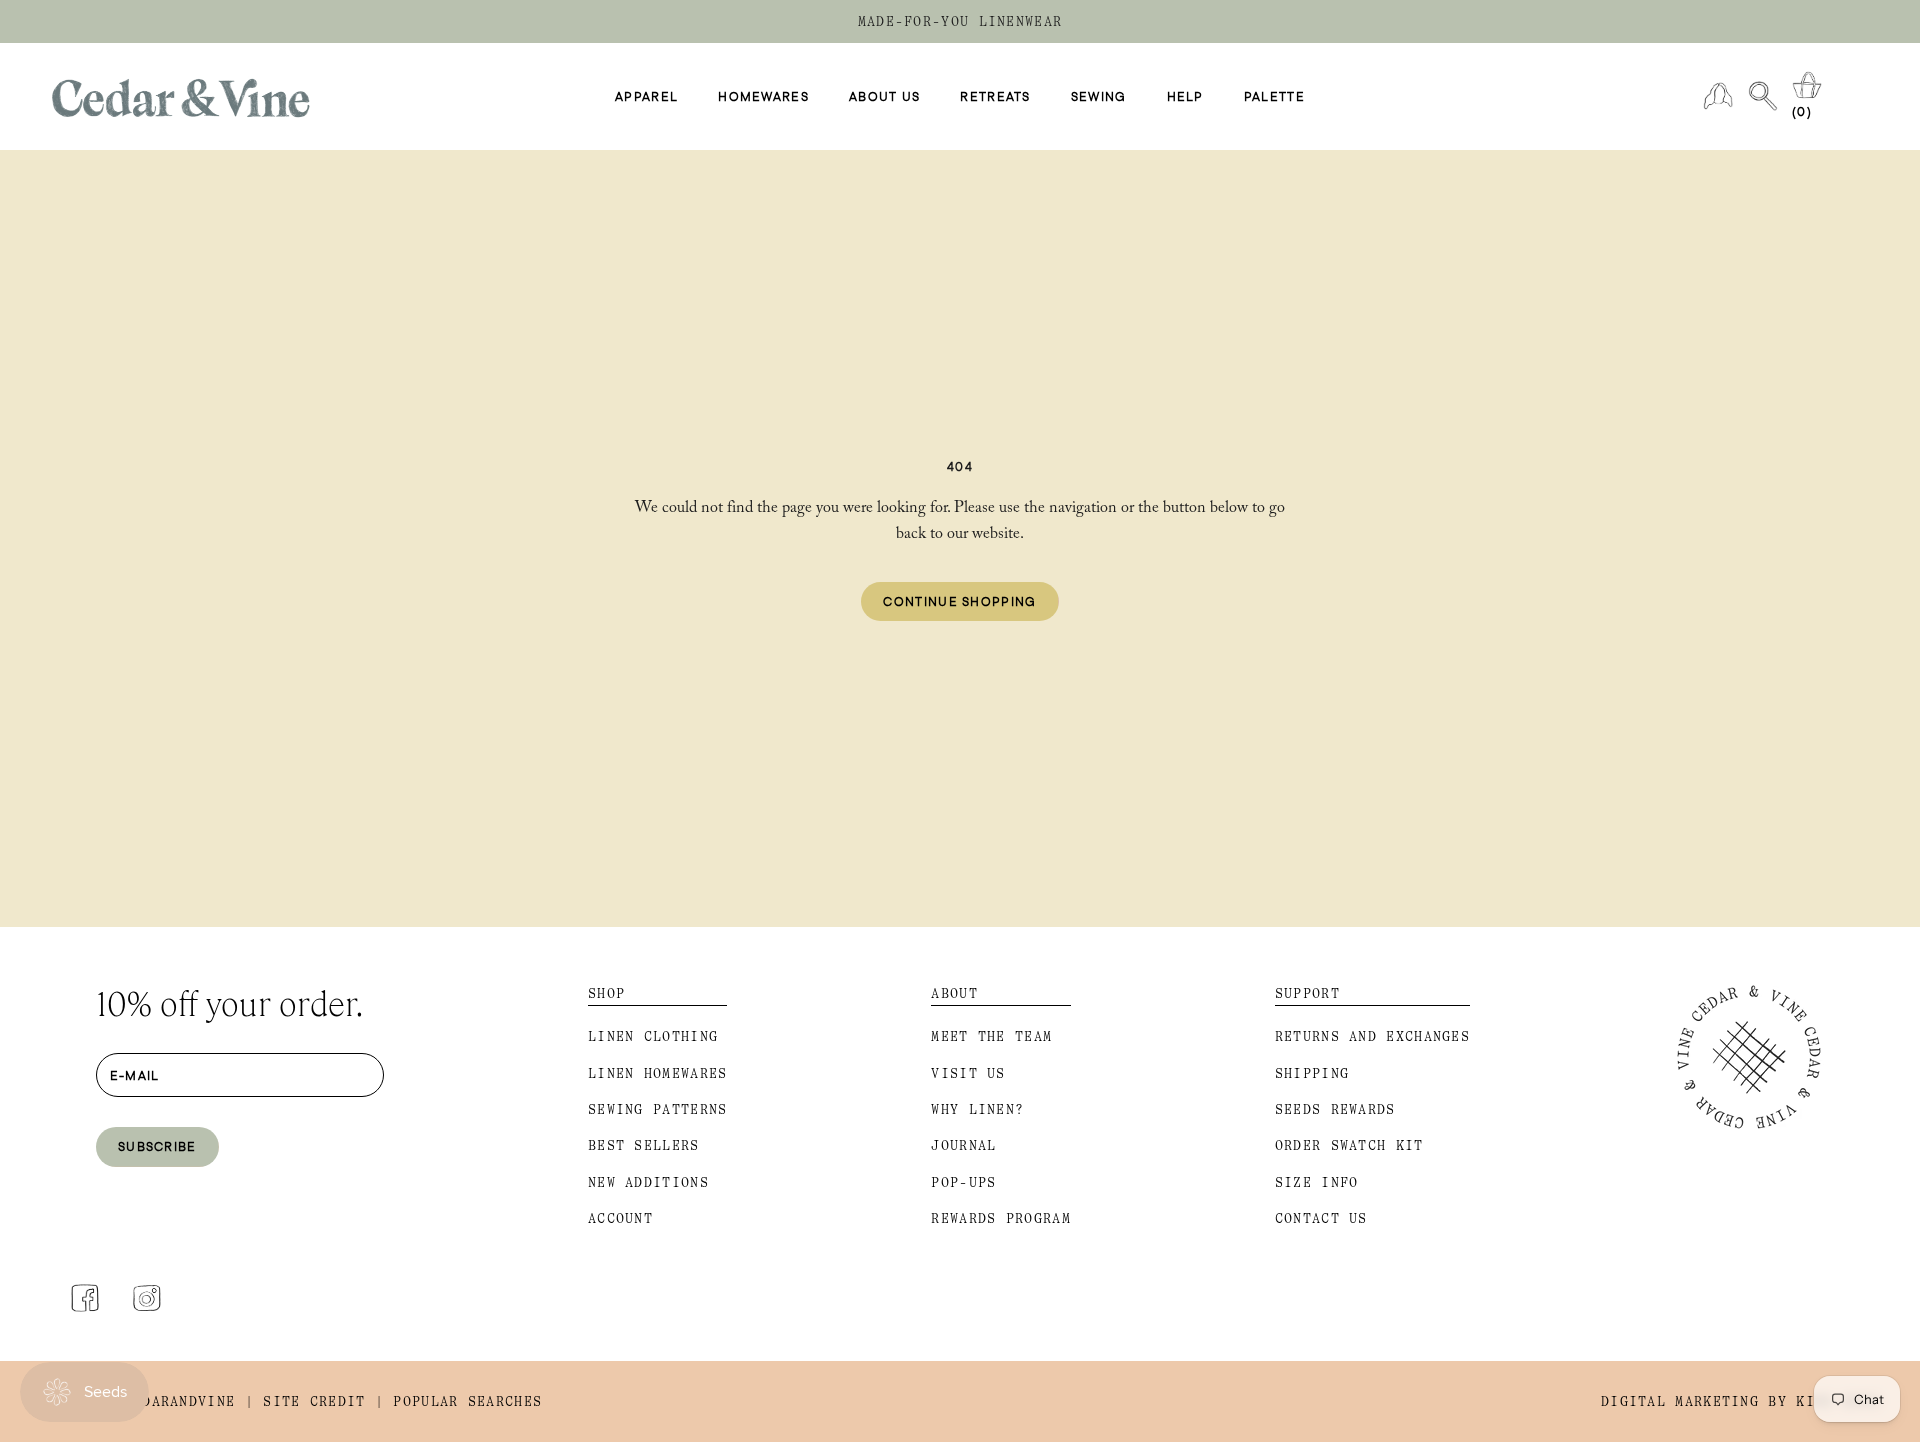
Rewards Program (1001, 1218)
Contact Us (1321, 1218)
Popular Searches (467, 1401)
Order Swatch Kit (1349, 1145)
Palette (1274, 97)
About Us (884, 97)
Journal (963, 1145)
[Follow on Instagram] (147, 1298)
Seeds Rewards (1335, 1109)
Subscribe (157, 1146)
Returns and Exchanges (1372, 1036)
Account (620, 1218)
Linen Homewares (658, 1073)
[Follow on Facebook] (85, 1298)
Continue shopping (959, 601)
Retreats (995, 97)
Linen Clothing (653, 1036)
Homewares (763, 97)
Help (1185, 97)
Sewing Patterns (658, 1109)
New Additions (648, 1182)
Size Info (1317, 1182)
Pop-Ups (963, 1182)
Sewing (1099, 97)
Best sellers (644, 1145)
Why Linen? (977, 1109)
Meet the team (991, 1036)
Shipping (1312, 1073)
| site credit (305, 1401)
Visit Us (968, 1073)
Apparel (646, 97)
